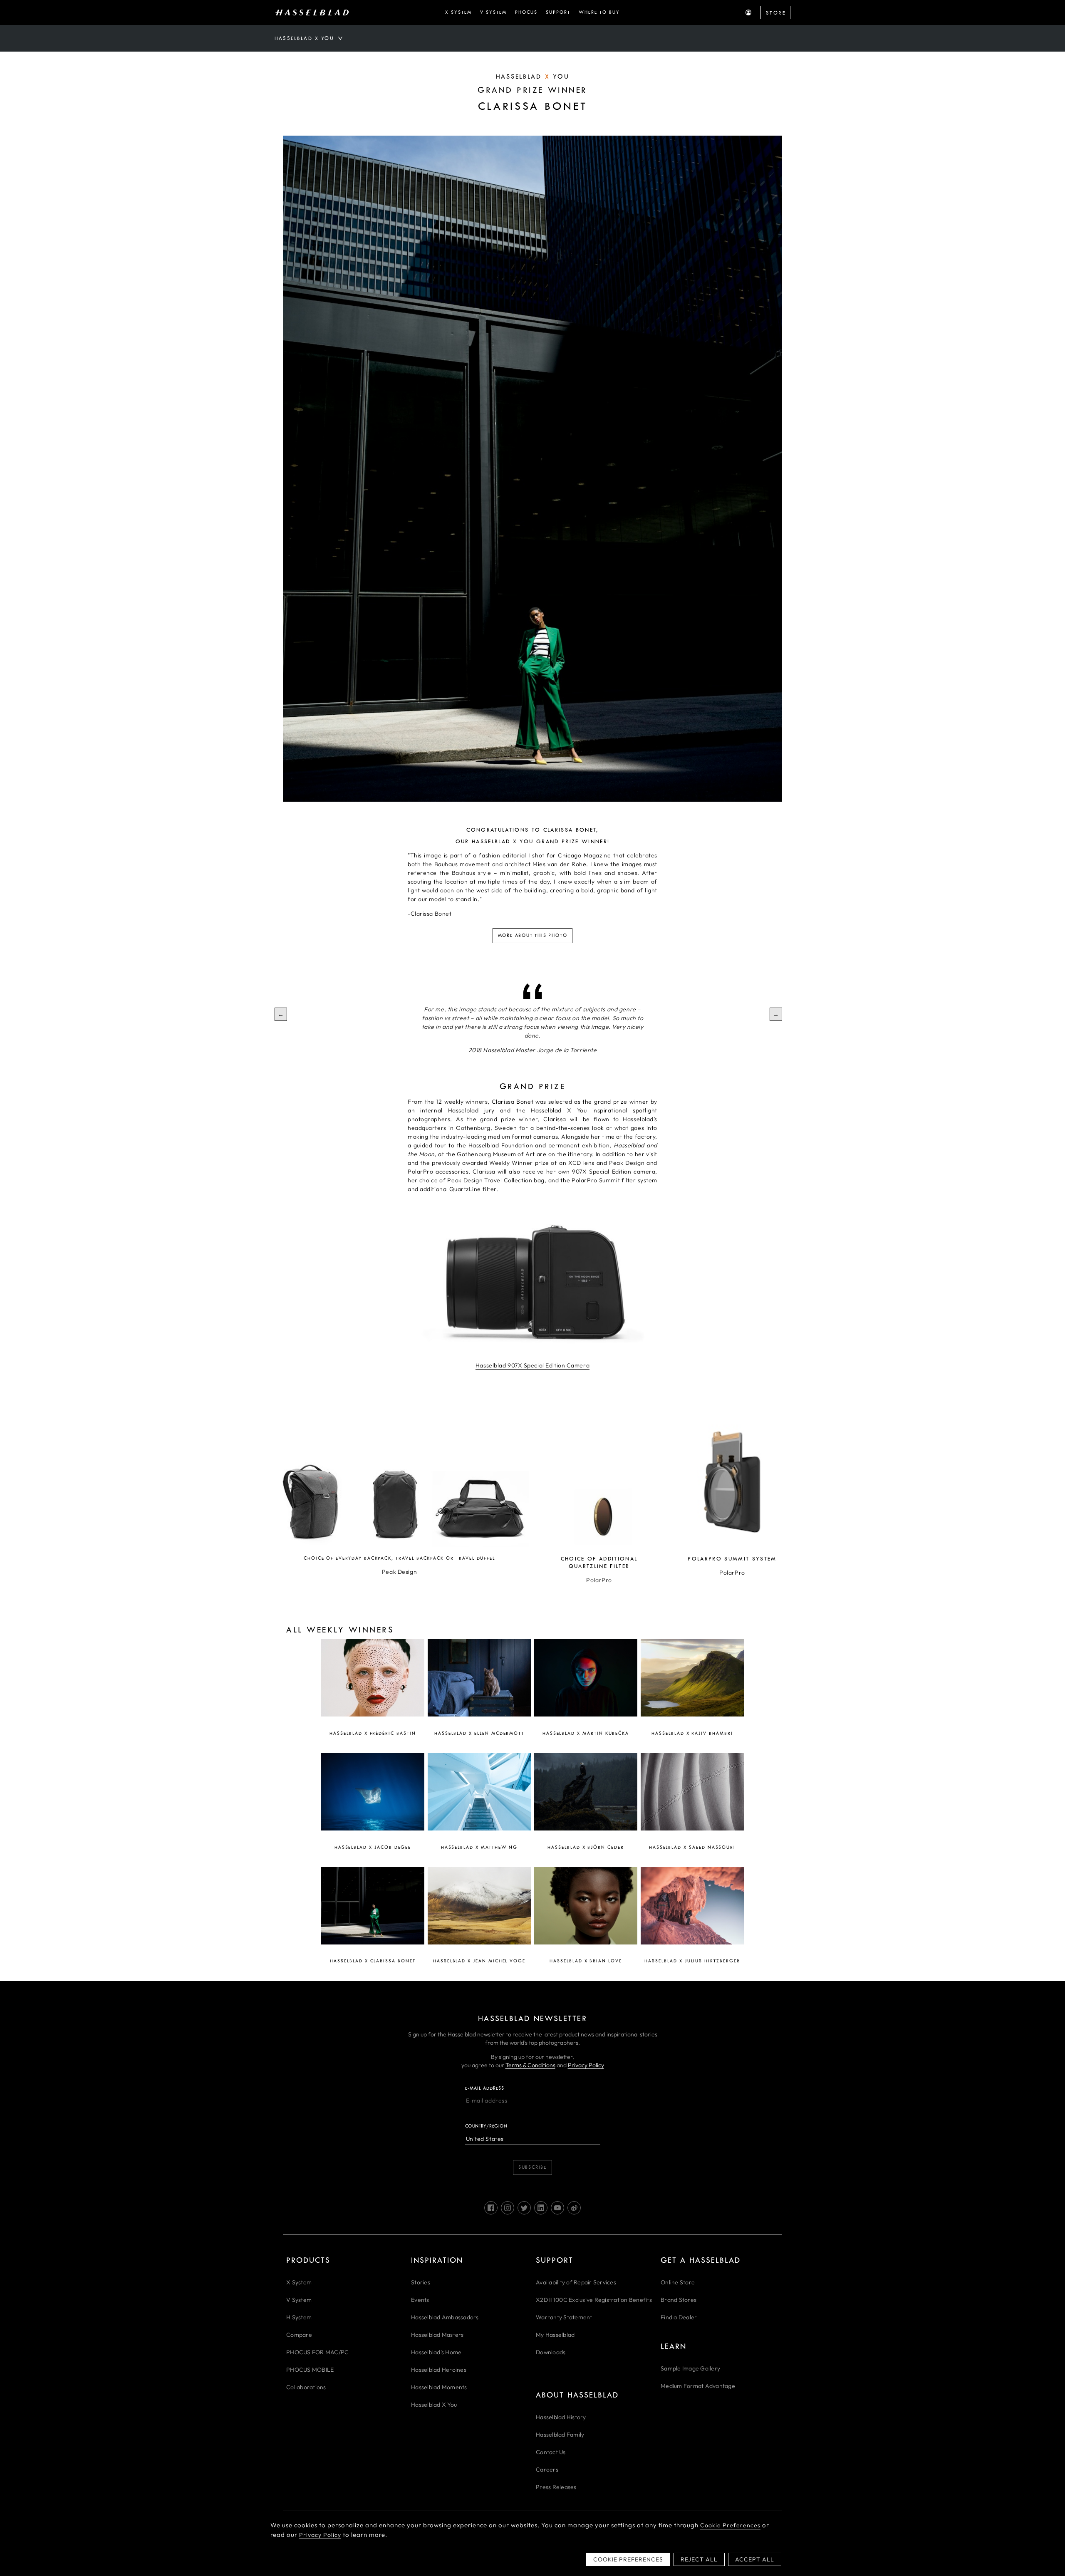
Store (776, 13)
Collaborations (306, 2387)
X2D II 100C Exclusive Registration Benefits (594, 2300)
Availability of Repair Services (576, 2282)
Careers (547, 2469)
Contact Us (551, 2452)
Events (420, 2300)
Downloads (551, 2352)
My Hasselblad (555, 2335)
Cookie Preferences (730, 2525)
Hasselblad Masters (437, 2335)
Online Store (678, 2282)
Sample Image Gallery (690, 2368)
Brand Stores (679, 2300)
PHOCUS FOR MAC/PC (317, 2352)
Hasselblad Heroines (439, 2370)
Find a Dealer (679, 2317)
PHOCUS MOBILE (310, 2370)
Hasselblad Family (560, 2435)
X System (299, 2282)
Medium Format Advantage (698, 2386)
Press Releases (556, 2487)
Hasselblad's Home (436, 2352)
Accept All (755, 2559)
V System (299, 2300)
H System (299, 2317)
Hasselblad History (561, 2417)
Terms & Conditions (530, 2065)
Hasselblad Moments (439, 2387)
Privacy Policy (586, 2065)
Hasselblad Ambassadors (445, 2317)
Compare (299, 2335)
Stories (421, 2282)
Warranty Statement (564, 2317)
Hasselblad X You (434, 2405)
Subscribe (532, 2167)
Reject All (699, 2559)
